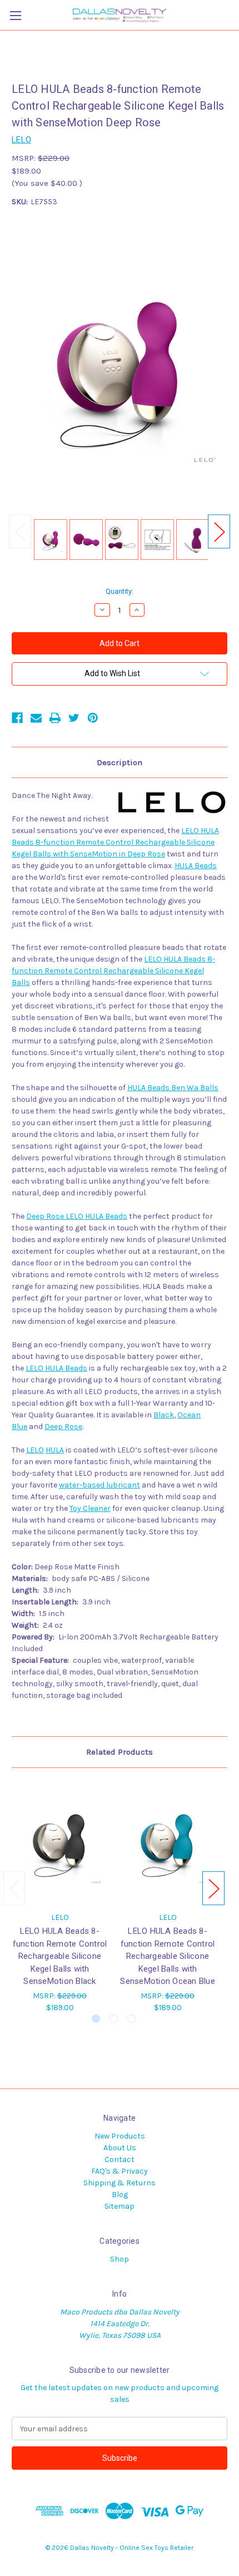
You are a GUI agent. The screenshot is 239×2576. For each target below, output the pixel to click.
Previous (20, 531)
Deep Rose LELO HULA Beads (77, 1216)
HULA (55, 1450)
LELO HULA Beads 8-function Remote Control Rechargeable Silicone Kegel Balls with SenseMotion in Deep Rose (115, 842)
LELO (35, 1450)
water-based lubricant (99, 1485)
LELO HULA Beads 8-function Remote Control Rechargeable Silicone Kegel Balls (113, 971)
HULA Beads (196, 866)
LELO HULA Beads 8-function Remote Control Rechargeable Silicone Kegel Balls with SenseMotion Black (60, 1956)
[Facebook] (17, 718)
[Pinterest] (93, 718)
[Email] (36, 718)
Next (219, 531)
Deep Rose (63, 1427)
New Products (120, 2136)
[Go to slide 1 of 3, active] (96, 2019)
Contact (120, 2159)
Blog (120, 2195)
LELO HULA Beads (56, 1368)
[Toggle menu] (15, 15)
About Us (120, 2148)
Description (120, 762)
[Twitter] (74, 718)
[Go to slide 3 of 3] (131, 2019)
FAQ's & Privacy (120, 2171)
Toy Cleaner (90, 1508)
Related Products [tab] (120, 1752)
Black (164, 1415)
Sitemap (120, 2206)
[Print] (55, 718)
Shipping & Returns (120, 2183)
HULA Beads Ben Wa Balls (173, 1088)
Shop (120, 2259)
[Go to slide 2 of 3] (114, 2019)
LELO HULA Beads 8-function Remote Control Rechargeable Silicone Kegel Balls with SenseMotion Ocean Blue (168, 1956)
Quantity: (120, 591)
